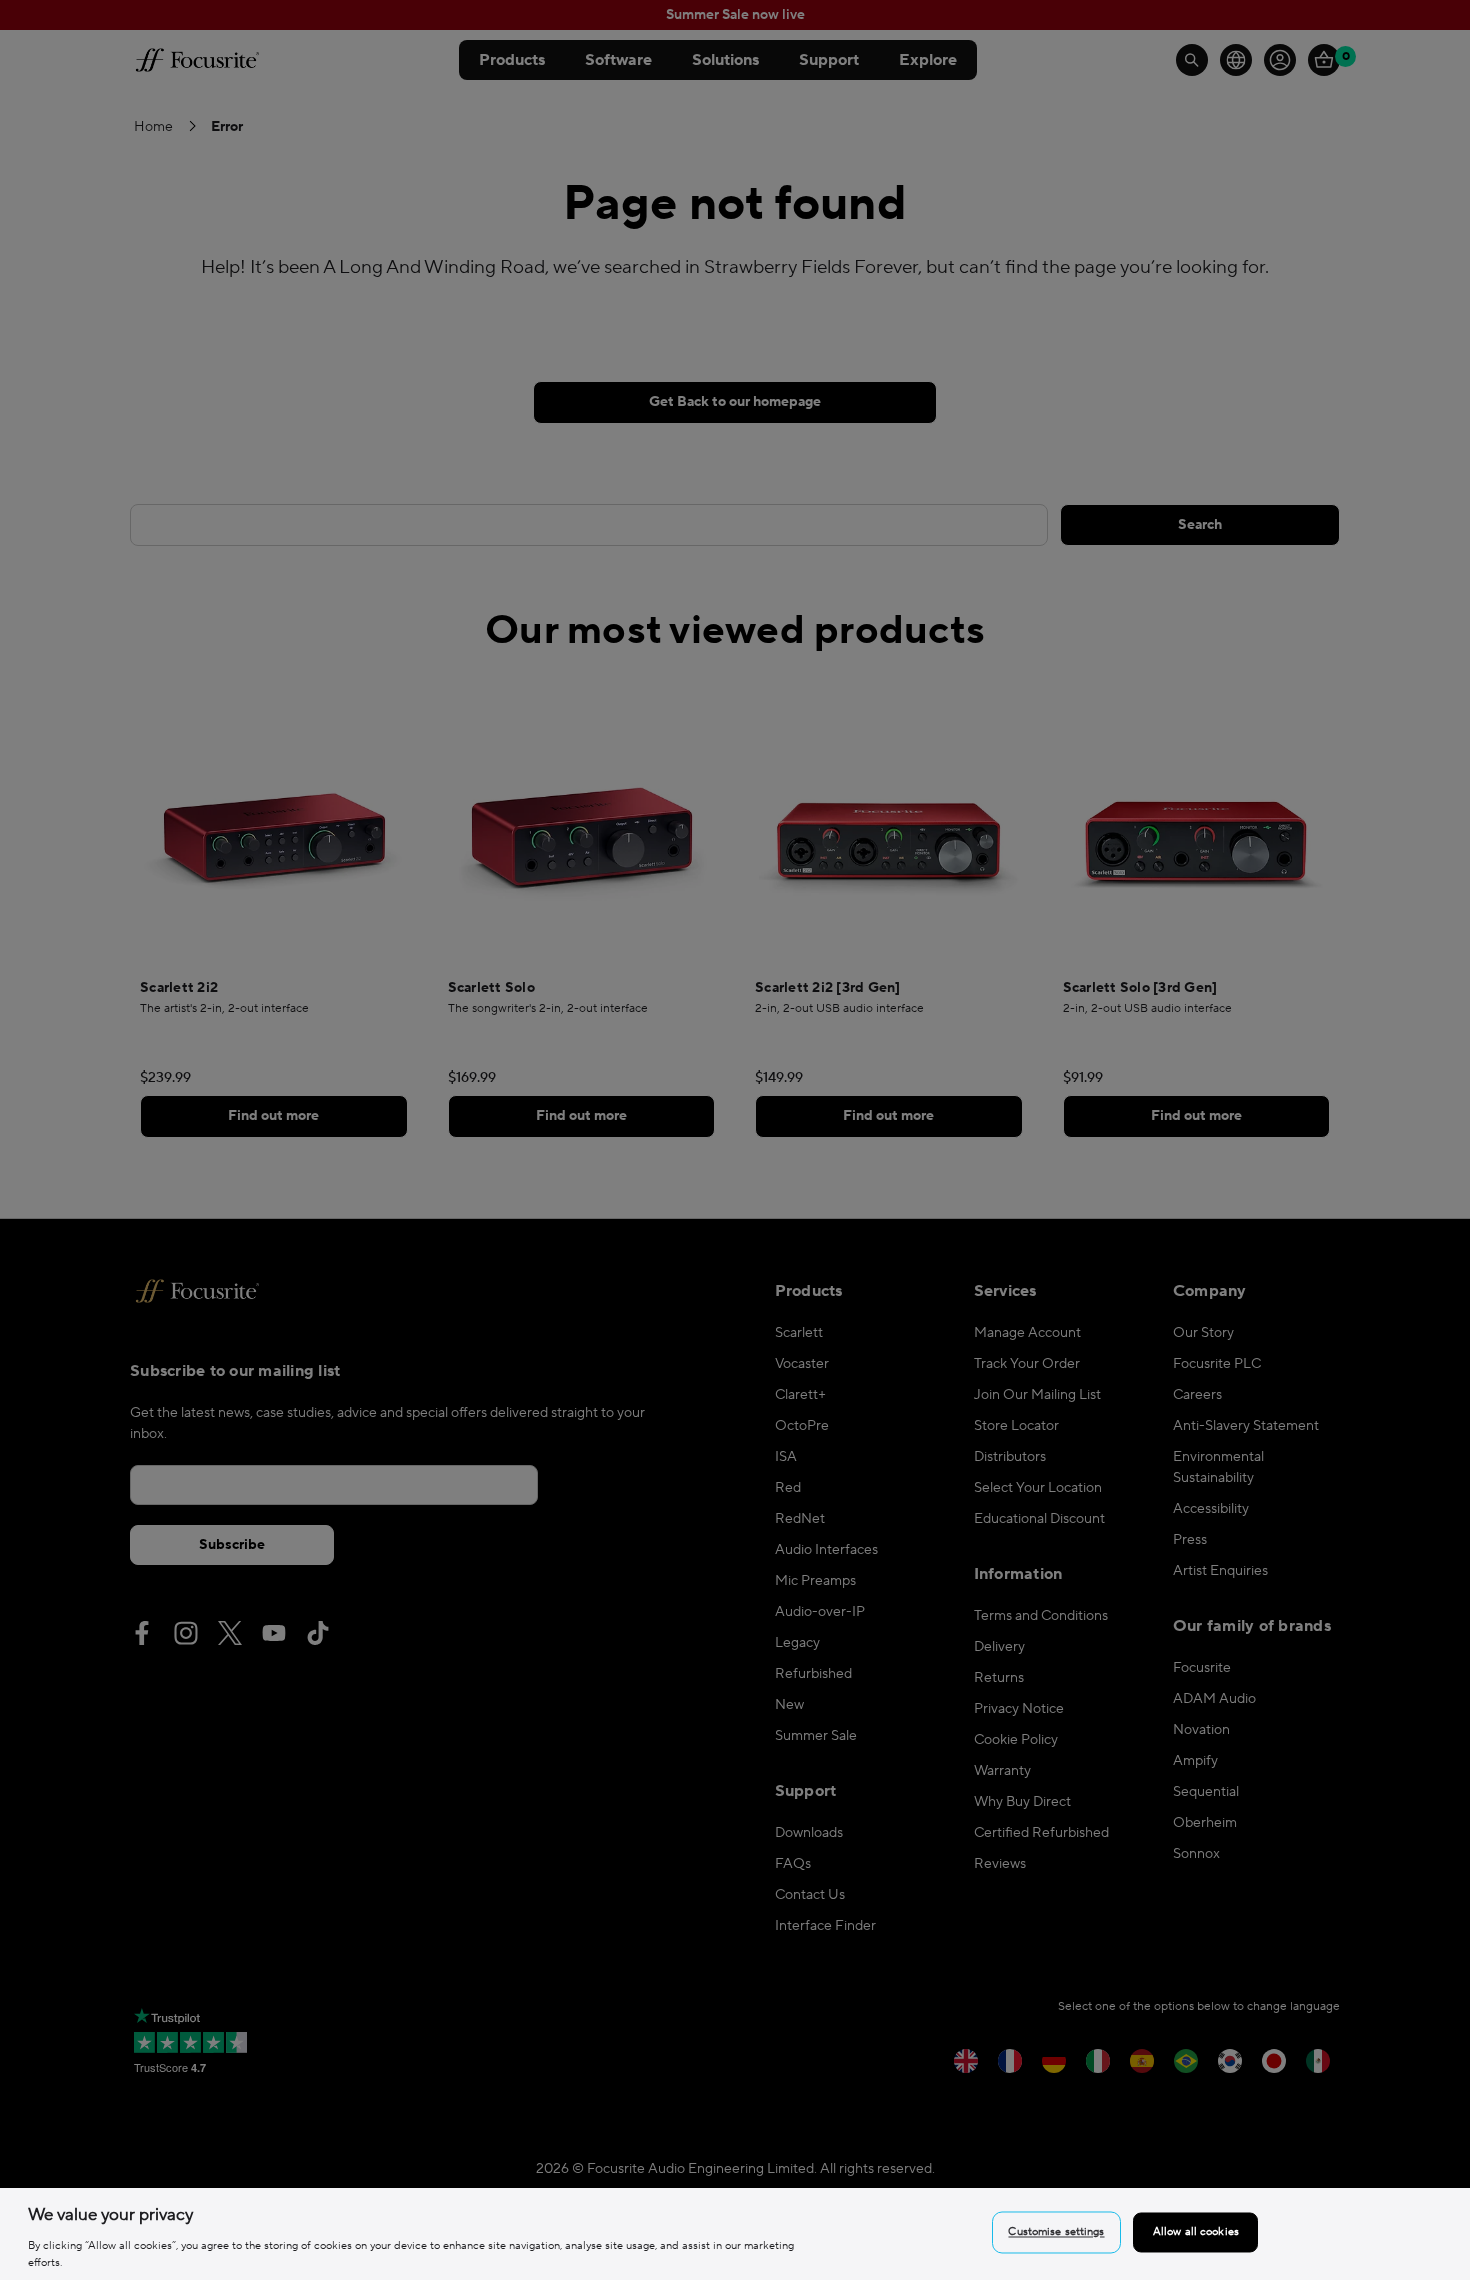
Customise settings (1056, 2232)
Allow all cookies (1196, 2232)
